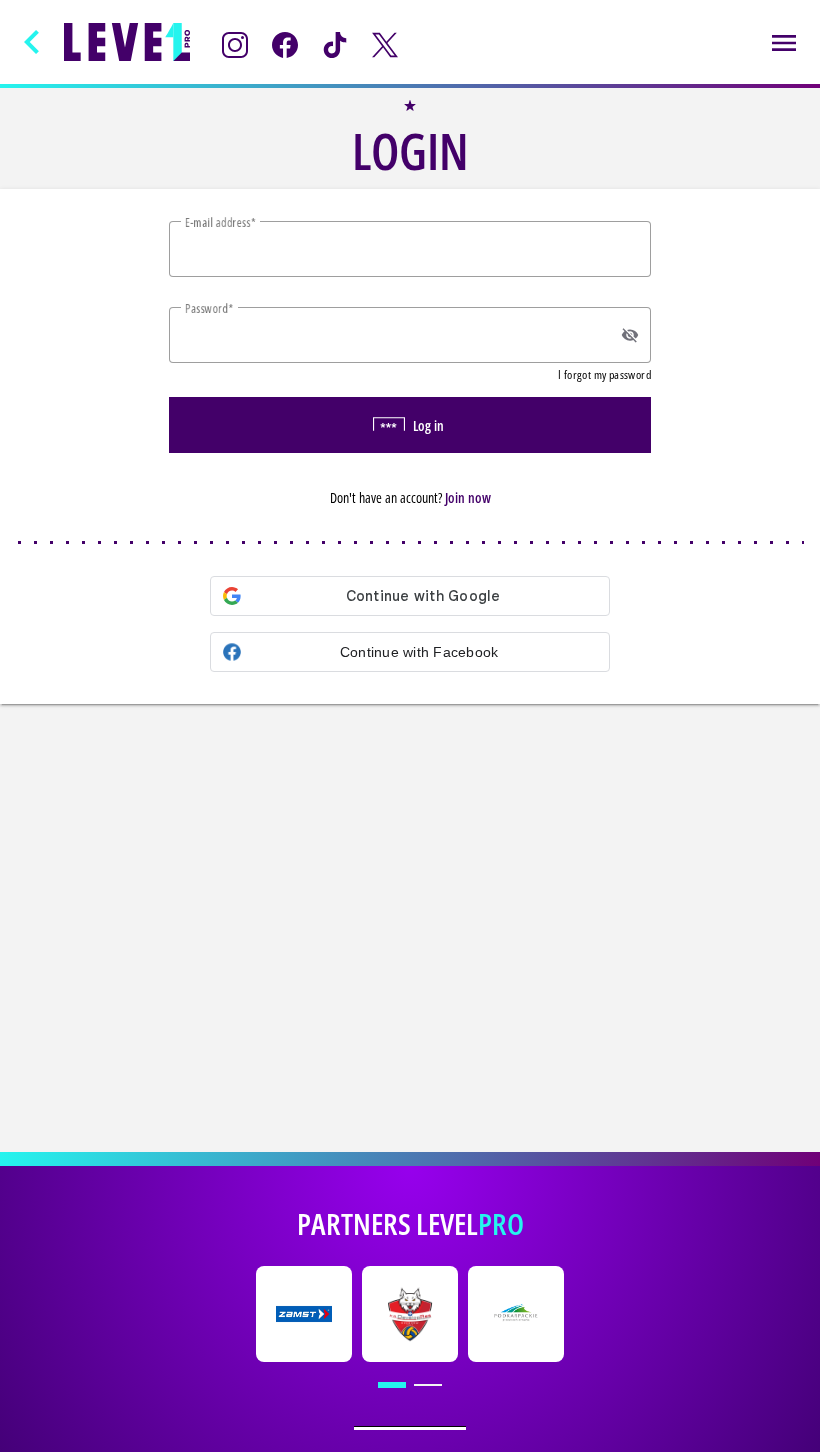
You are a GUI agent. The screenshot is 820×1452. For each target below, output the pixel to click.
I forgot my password (604, 374)
